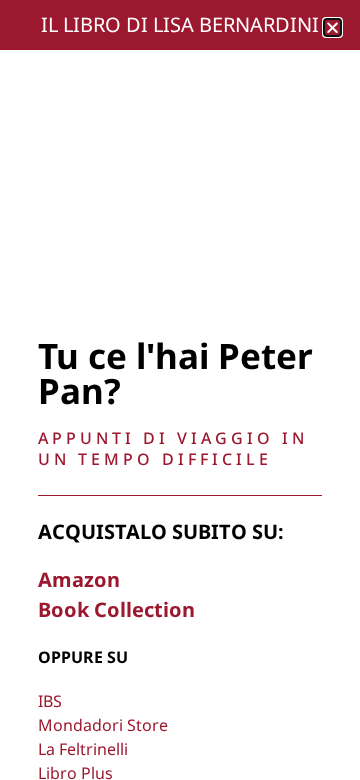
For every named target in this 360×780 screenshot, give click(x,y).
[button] (332, 27)
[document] (180, 390)
